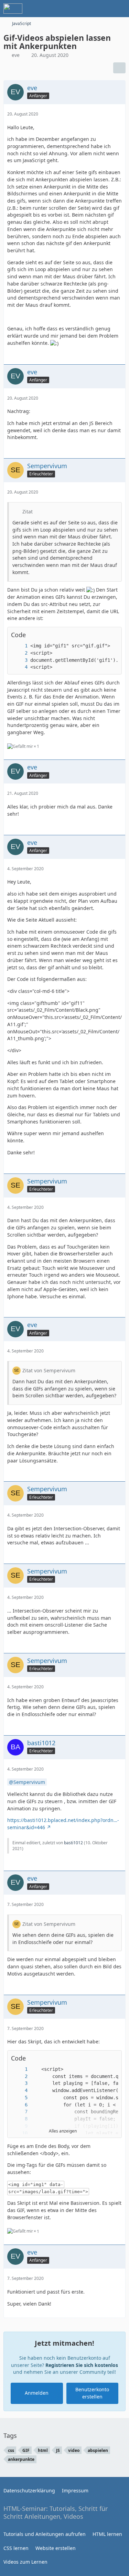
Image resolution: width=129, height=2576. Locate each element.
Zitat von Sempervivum (49, 1370)
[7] (19, 2112)
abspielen (98, 2450)
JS (58, 2450)
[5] (19, 2098)
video (74, 2450)
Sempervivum (29, 1782)
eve (16, 55)
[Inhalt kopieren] (113, 635)
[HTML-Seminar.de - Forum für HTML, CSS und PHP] (13, 9)
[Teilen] (119, 68)
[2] (19, 653)
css (11, 2450)
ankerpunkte (21, 2459)
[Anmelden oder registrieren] (103, 9)
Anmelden (37, 2393)
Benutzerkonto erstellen (92, 2393)
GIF (26, 2450)
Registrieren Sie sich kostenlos (82, 2365)
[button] (103, 2058)
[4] (19, 667)
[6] (19, 2105)
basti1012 (73, 1843)
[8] (19, 2119)
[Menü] (120, 9)
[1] (19, 646)
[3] (19, 660)
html (43, 2450)
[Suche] (86, 9)
